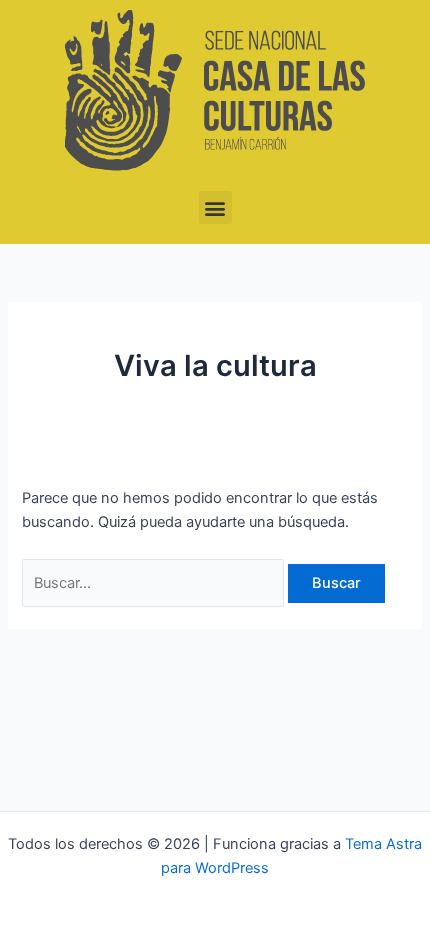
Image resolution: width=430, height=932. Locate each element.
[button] (215, 207)
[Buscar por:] (155, 583)
